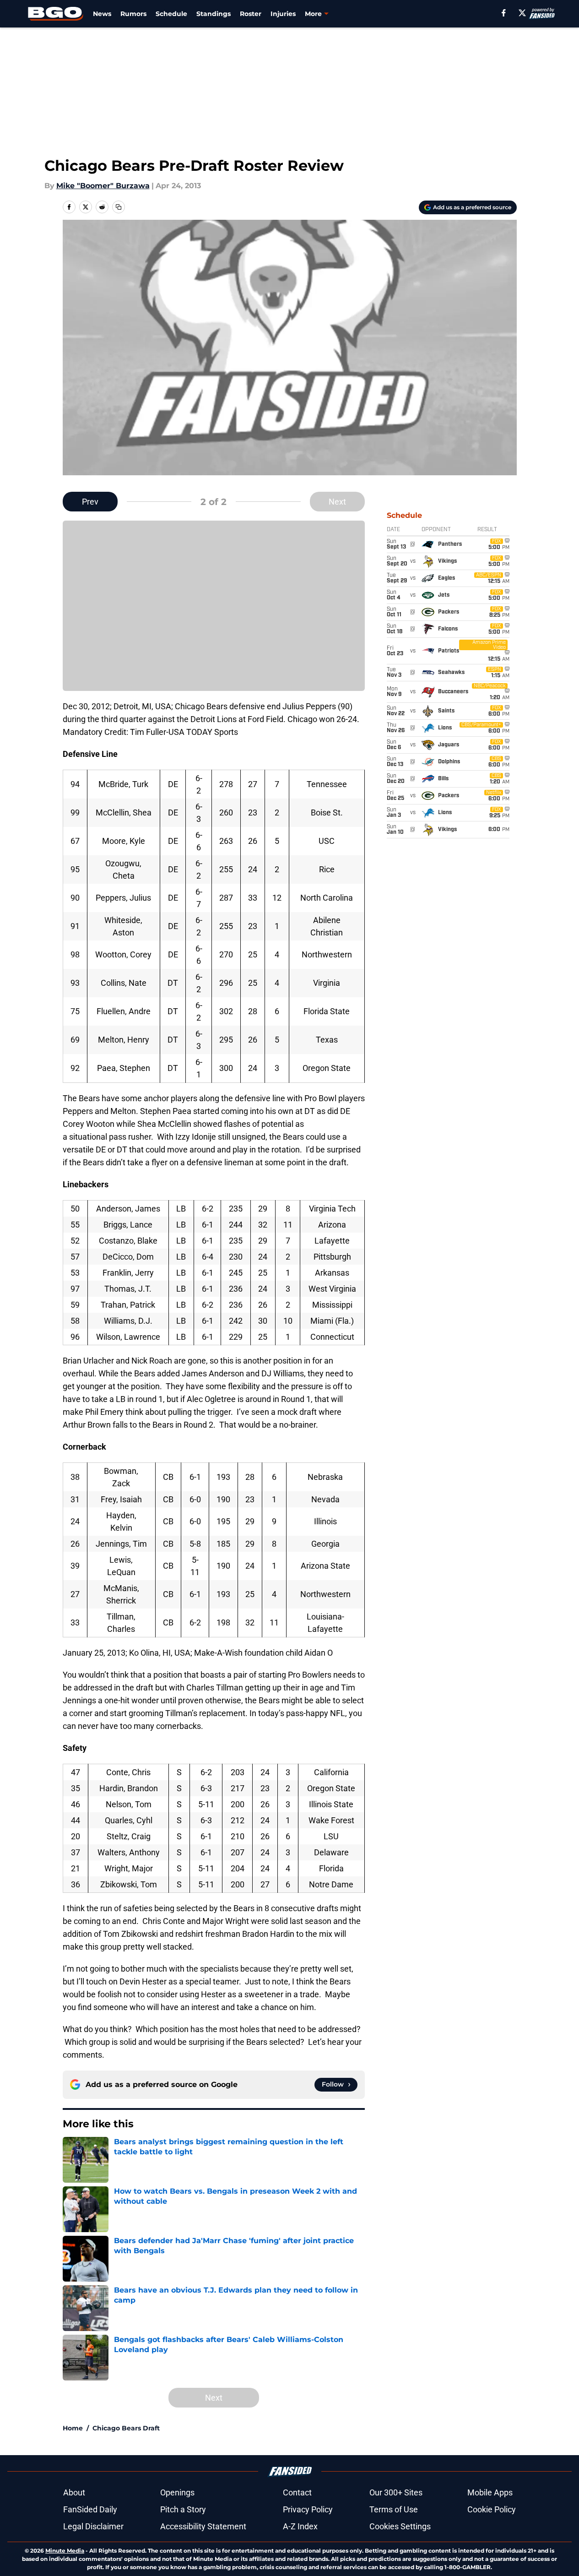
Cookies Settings (400, 2526)
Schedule (171, 14)
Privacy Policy (308, 2509)
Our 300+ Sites (396, 2492)
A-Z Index (300, 2526)
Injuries (283, 14)
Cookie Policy (492, 2509)
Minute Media (65, 2551)
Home (73, 2428)
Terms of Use (394, 2509)
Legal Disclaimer (93, 2526)
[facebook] (504, 13)
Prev (90, 502)
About (74, 2492)
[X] (522, 13)
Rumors (133, 14)
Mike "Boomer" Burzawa (103, 186)
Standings (214, 14)
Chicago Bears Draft (126, 2428)
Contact (297, 2492)
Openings (177, 2492)
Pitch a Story (183, 2509)
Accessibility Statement (203, 2526)
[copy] (119, 207)
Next (337, 502)
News (102, 14)
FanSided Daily (90, 2509)
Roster (251, 14)
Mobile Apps (490, 2492)
